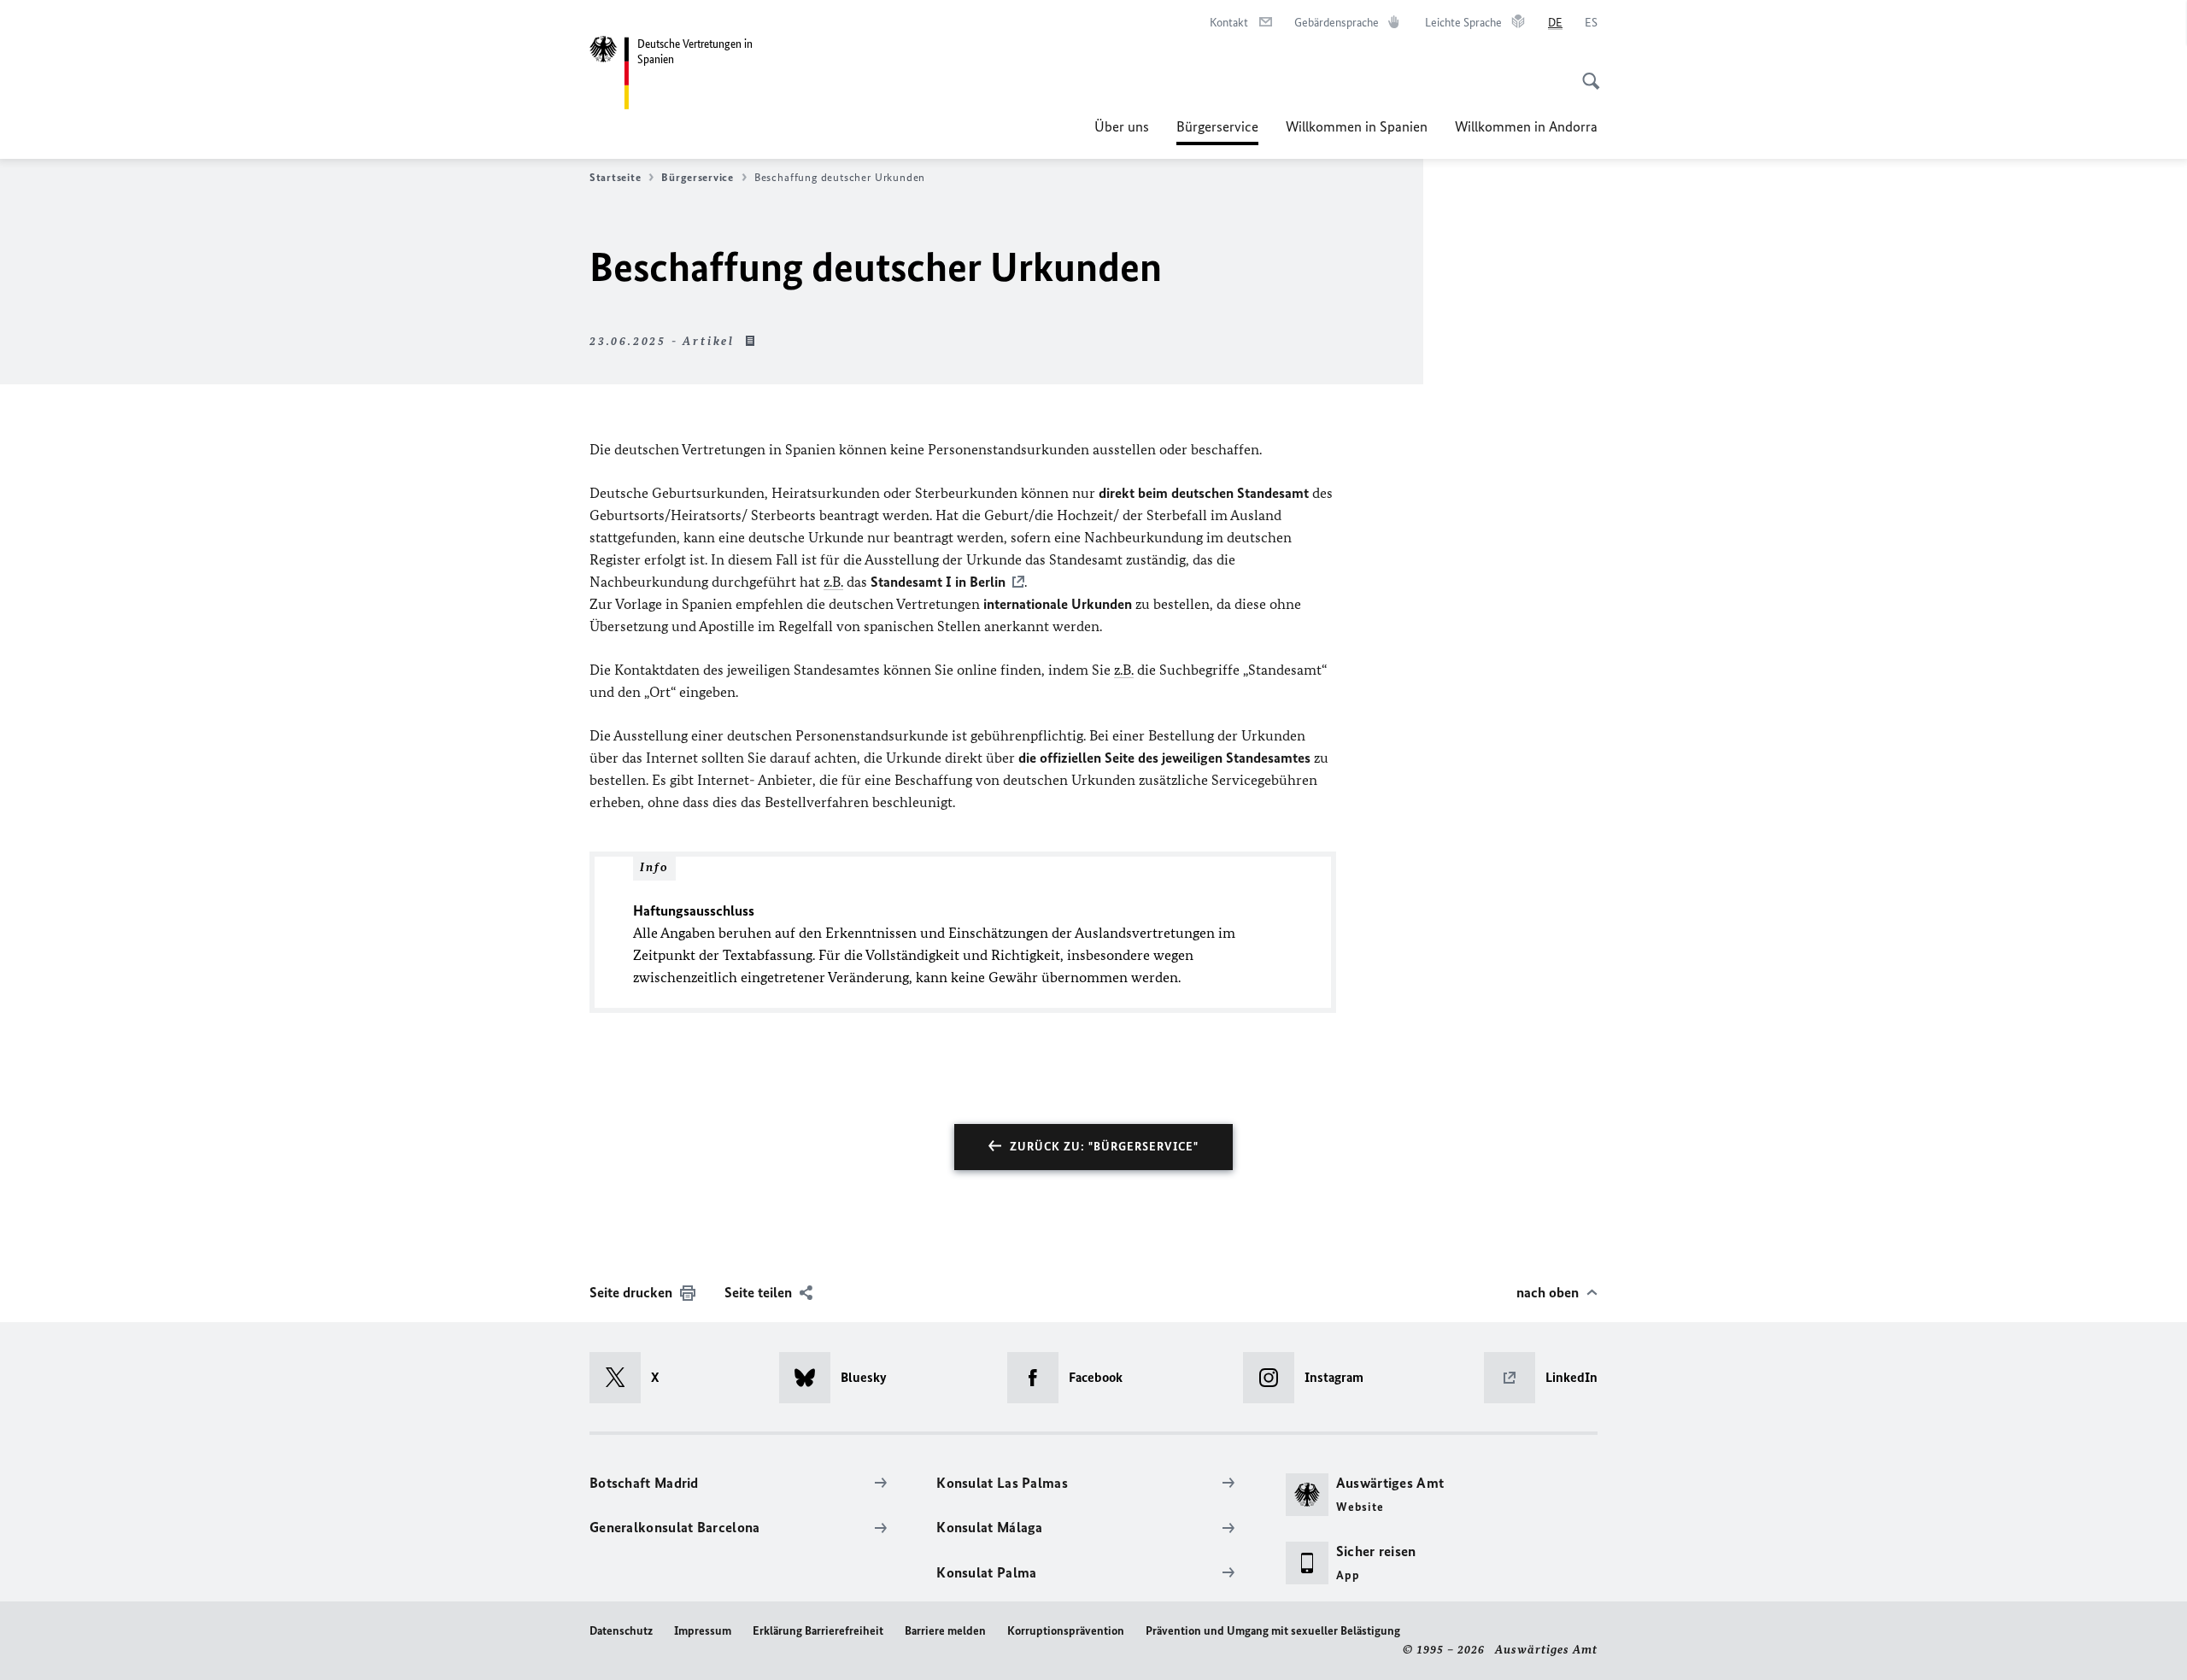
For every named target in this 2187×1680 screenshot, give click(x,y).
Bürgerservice (1217, 132)
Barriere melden (945, 1631)
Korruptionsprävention (1066, 1631)
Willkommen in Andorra (1526, 126)
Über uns (1122, 126)
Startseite (615, 177)
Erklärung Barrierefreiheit (818, 1631)
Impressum (703, 1631)
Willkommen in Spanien (1357, 126)
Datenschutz (621, 1631)
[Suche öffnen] (1586, 72)
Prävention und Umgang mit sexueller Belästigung (1273, 1631)
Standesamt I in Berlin (938, 582)
